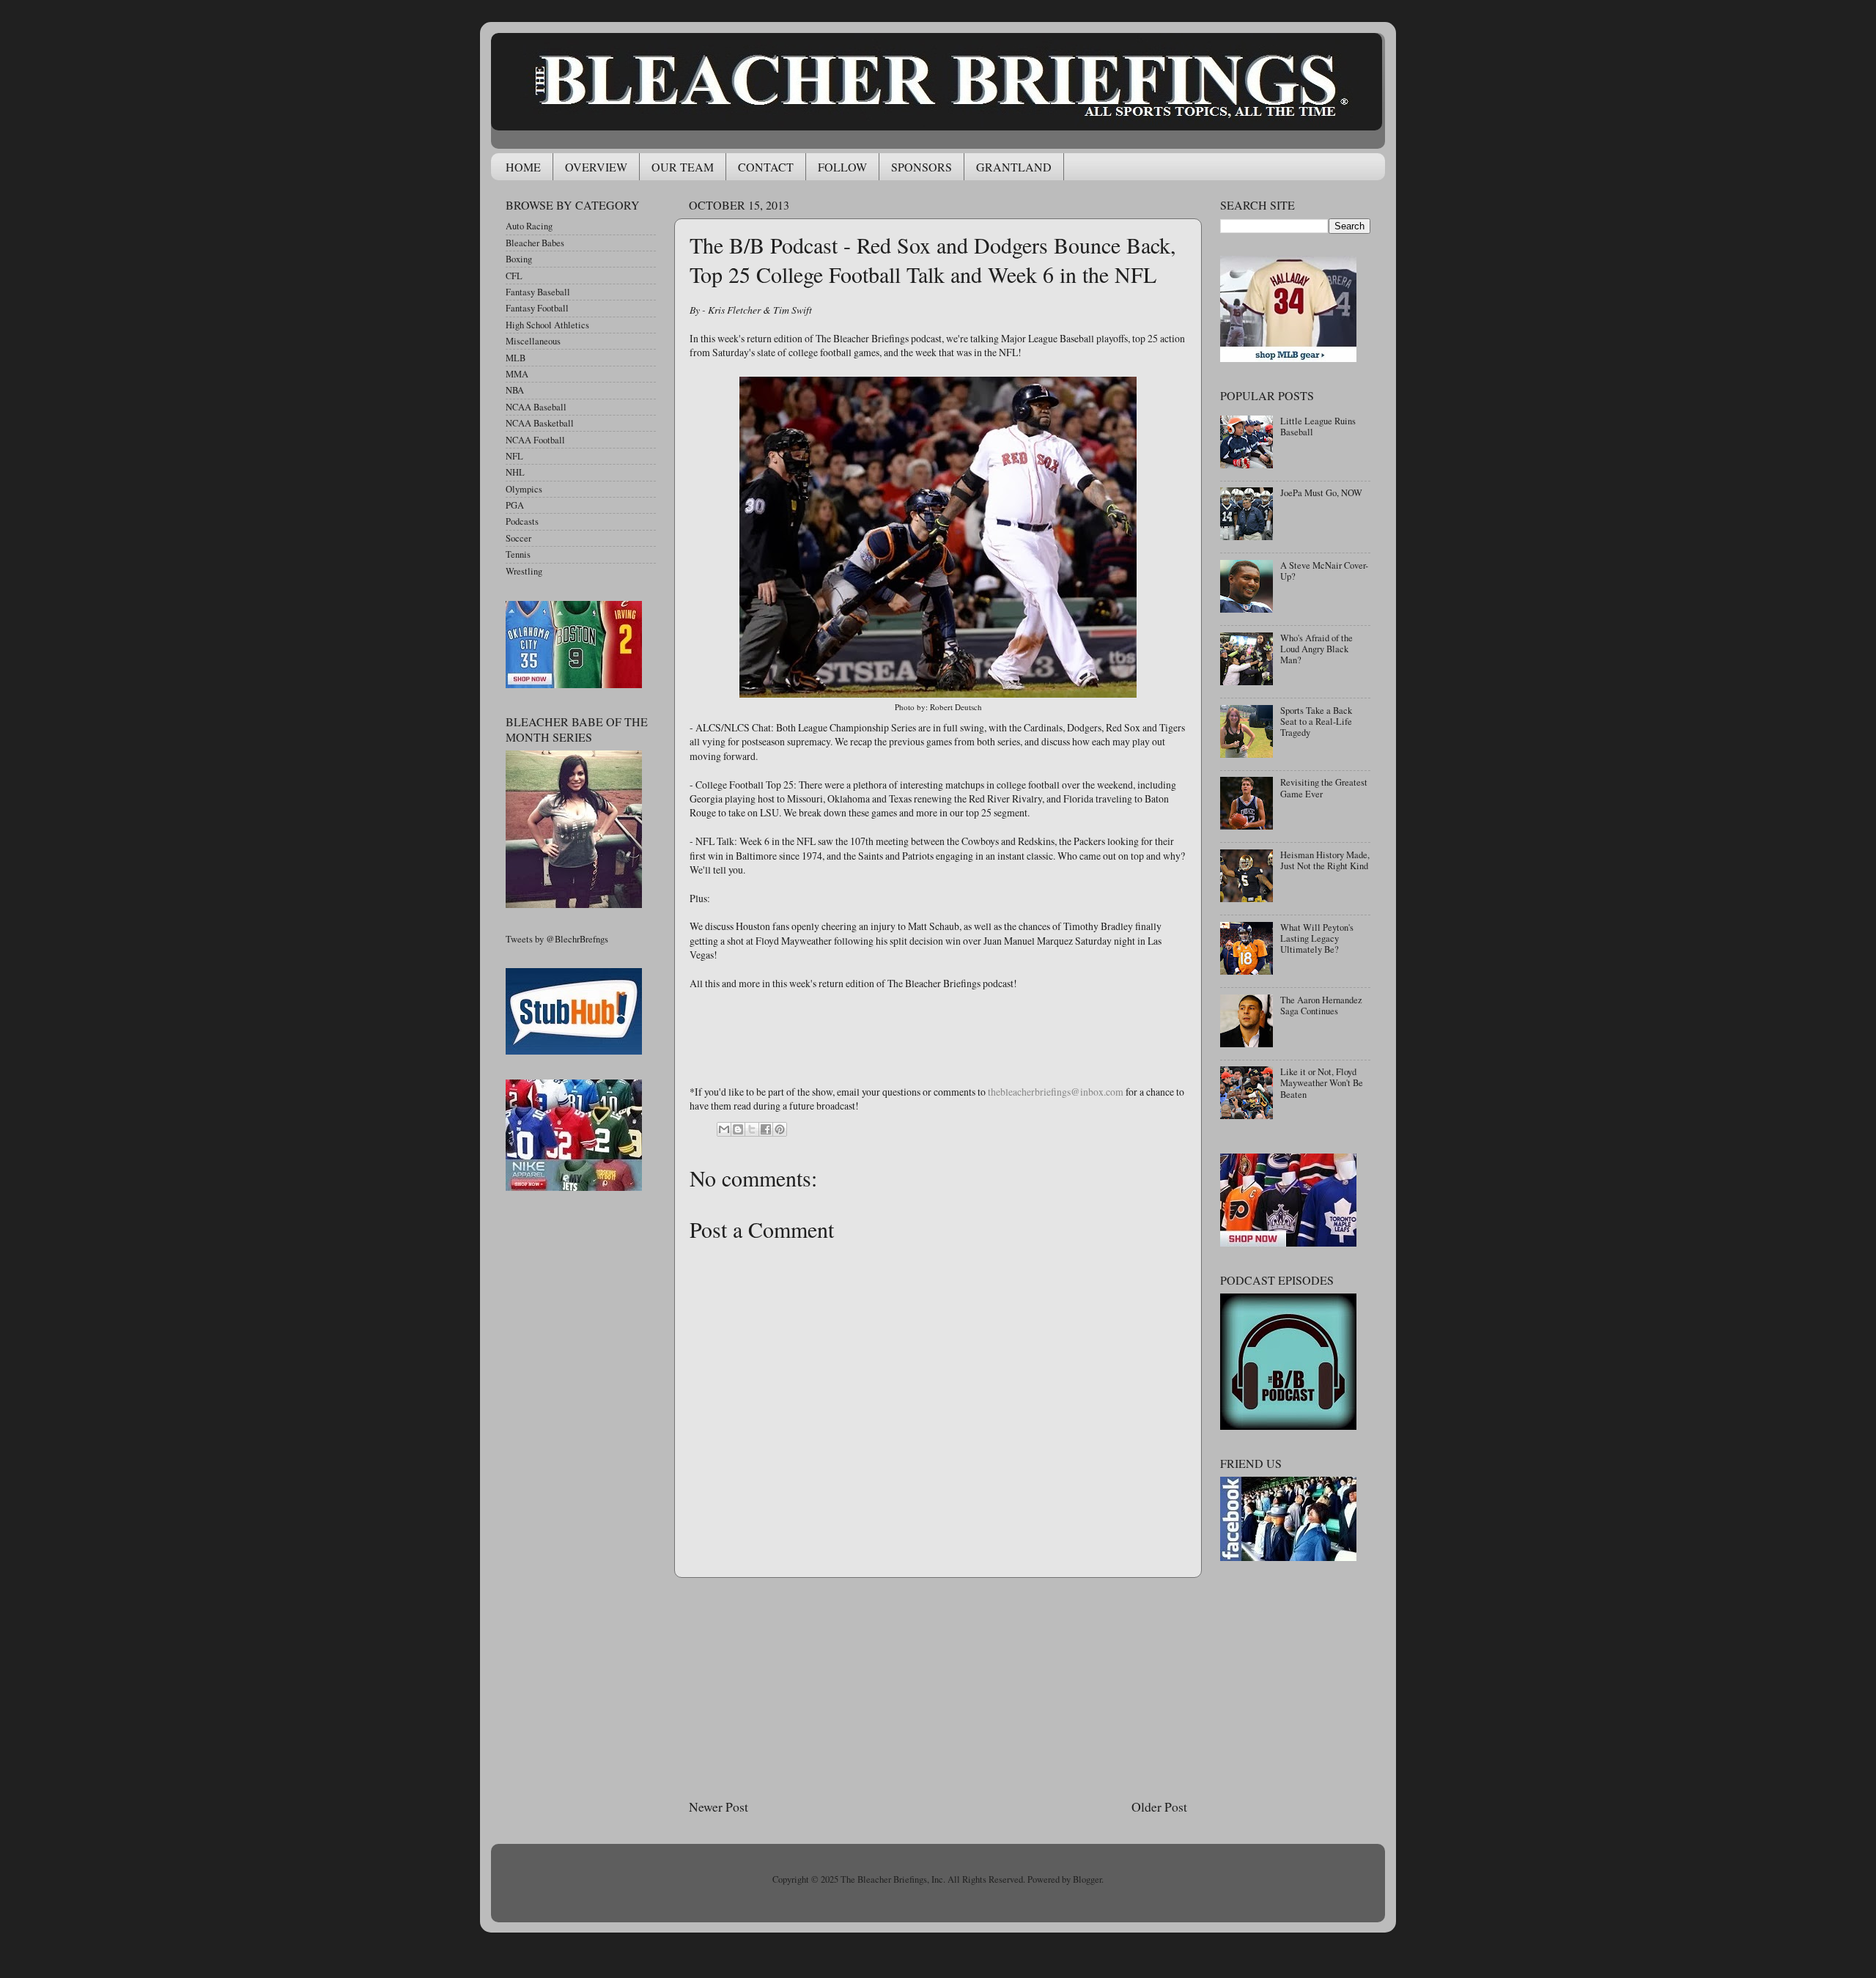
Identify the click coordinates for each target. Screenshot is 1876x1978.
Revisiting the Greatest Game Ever (1324, 788)
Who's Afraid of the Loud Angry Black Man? (1316, 649)
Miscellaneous (533, 341)
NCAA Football (535, 440)
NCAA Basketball (540, 423)
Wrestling (524, 571)
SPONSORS (922, 167)
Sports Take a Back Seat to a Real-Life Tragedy (1316, 722)
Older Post (1159, 1807)
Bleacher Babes (535, 243)
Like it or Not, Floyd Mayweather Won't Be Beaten (1322, 1083)
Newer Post (719, 1807)
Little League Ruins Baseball (1318, 427)
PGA (515, 505)
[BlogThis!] (738, 1129)
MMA (517, 374)
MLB (516, 358)
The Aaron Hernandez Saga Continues (1321, 1005)
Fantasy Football (537, 308)
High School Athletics (547, 325)
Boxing (519, 259)
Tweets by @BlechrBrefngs (557, 939)
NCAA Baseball (536, 407)
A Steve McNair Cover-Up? (1324, 571)
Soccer (518, 538)
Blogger (1087, 1879)
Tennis (518, 554)
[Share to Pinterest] (780, 1129)
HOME (523, 167)
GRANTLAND (1014, 167)
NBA (515, 390)
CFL (514, 276)
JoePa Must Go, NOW (1321, 493)
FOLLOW (842, 167)
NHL (515, 472)
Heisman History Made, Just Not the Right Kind (1325, 860)
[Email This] (724, 1129)
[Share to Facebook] (766, 1129)
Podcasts (522, 521)
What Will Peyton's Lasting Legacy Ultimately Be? (1317, 938)
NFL (514, 456)
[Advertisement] (938, 1688)
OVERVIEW (596, 167)
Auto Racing (529, 226)
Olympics (524, 489)
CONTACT (766, 167)
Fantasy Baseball (538, 292)
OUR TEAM (683, 167)
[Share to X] (752, 1129)
